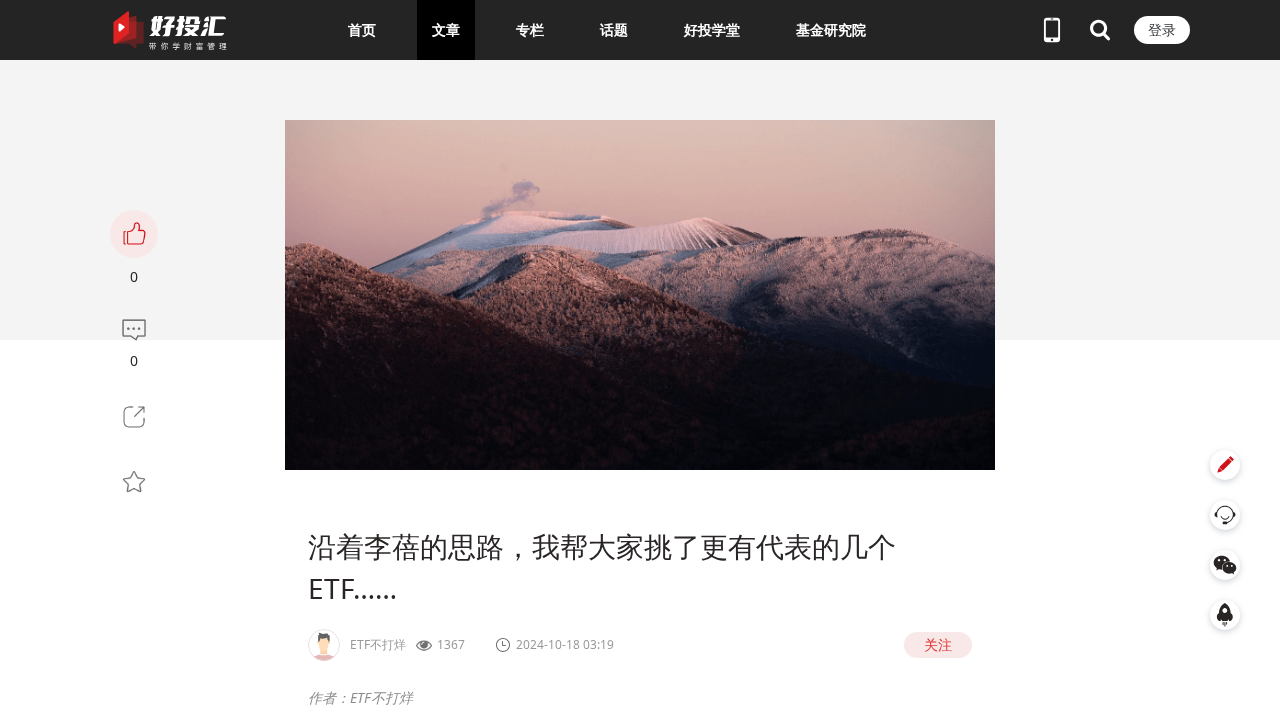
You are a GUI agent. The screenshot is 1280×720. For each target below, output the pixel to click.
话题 (614, 29)
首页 (362, 29)
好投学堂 (712, 29)
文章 (446, 29)
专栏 (530, 29)
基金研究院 (831, 29)
